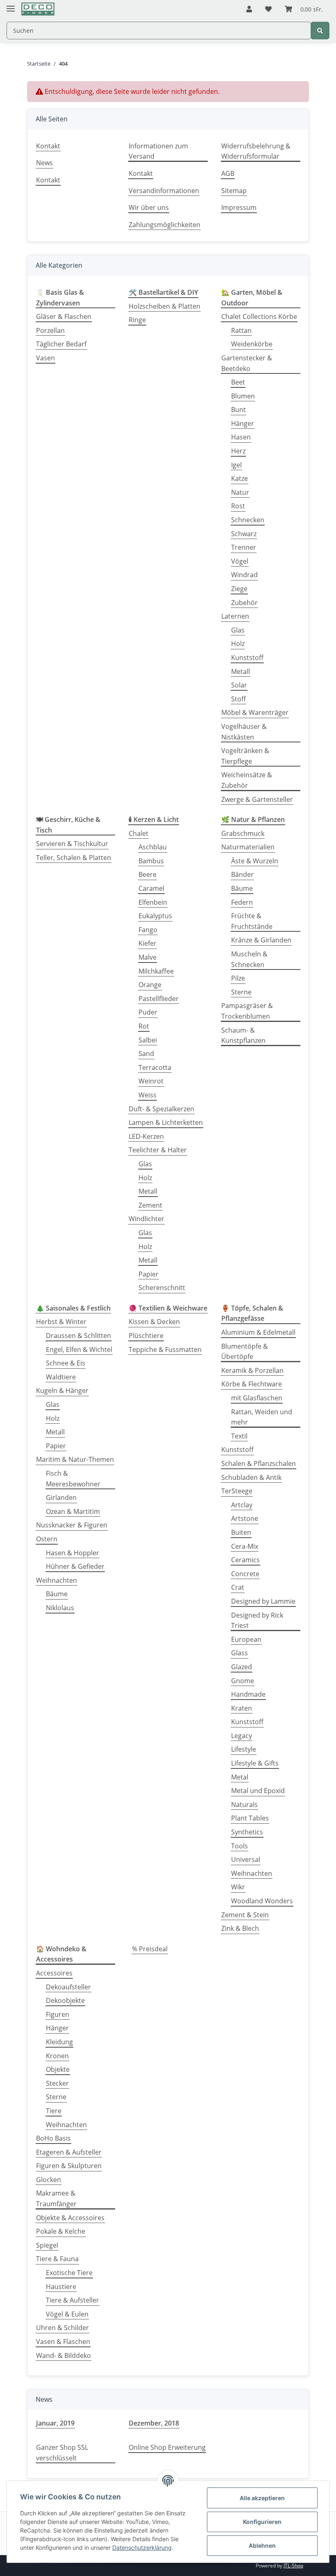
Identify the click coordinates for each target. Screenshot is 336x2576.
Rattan (241, 330)
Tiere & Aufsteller (73, 2300)
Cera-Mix (245, 1546)
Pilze (238, 978)
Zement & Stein (245, 1915)
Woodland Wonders (262, 1901)
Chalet (138, 833)
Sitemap (234, 191)
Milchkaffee (156, 971)
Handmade (248, 1694)
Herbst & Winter (61, 1322)
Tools (240, 1846)
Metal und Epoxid (258, 1791)
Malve (148, 957)
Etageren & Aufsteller (69, 2152)
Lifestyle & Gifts (255, 1763)
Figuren (58, 2014)
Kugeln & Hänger (62, 1390)
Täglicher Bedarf (61, 344)
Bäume (242, 888)
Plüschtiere (146, 1336)
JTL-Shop (293, 2566)
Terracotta (155, 1067)
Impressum (239, 207)
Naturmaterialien (248, 847)
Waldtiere (61, 1377)
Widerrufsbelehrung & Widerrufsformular (256, 151)
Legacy (242, 1736)
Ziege (239, 589)
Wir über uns (149, 207)
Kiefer (148, 943)
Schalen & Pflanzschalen (259, 1463)
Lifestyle (244, 1749)
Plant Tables (250, 1818)
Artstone (245, 1518)
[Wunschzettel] (268, 9)
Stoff (238, 699)
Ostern (47, 1539)
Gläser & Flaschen (64, 316)
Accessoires (54, 1973)
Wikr (238, 1887)
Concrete (245, 1574)
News (44, 163)
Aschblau (153, 847)
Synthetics (247, 1832)
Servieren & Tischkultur (72, 844)
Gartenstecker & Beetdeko (247, 363)
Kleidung (59, 2042)
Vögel (240, 561)
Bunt (238, 410)
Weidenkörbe (252, 344)
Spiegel (47, 2245)
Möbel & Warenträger (255, 712)
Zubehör (244, 603)
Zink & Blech (240, 1928)
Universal (246, 1859)
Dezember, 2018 (154, 2423)
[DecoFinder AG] (38, 9)
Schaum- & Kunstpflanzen (243, 1035)
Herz (238, 451)
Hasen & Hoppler (73, 1553)
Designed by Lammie (263, 1601)
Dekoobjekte (65, 2000)
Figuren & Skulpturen (69, 2166)
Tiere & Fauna (57, 2259)
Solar (239, 685)
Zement (150, 1205)
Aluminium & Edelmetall (258, 1332)
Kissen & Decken (154, 1322)
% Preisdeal (150, 1949)
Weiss (148, 1095)
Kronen (57, 2056)
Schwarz (244, 534)
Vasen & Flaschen (63, 2342)
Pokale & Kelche (61, 2231)
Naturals (244, 1805)
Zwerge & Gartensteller (257, 799)
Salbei (148, 1040)
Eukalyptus (155, 916)
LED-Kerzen (146, 1136)
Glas (238, 630)
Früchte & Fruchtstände (252, 921)
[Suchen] (320, 31)
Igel (236, 465)
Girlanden (61, 1497)
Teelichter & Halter (158, 1150)
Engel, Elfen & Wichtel (79, 1349)
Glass (240, 1653)
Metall (241, 671)
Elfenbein (153, 902)
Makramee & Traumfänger (56, 2198)
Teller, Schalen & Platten (74, 858)
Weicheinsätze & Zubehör (247, 780)
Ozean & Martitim (73, 1511)
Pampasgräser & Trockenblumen (247, 1011)
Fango (148, 930)
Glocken (49, 2180)
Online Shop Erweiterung (167, 2447)
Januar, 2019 (55, 2423)
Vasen (45, 358)
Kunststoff (247, 658)
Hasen (241, 437)
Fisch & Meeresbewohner (73, 1479)
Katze (240, 478)
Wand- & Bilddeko (64, 2355)
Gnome (243, 1681)
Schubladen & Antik (251, 1477)
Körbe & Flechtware (252, 1384)
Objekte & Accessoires (70, 2218)
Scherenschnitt (162, 1288)
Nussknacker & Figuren (72, 1525)
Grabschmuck (243, 833)
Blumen (243, 396)
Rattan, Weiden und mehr (262, 1417)
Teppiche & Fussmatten (165, 1349)
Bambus (151, 861)
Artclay (242, 1505)
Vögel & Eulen (67, 2314)
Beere (148, 874)
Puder (148, 1012)
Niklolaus (60, 1608)
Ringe (137, 320)
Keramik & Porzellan (252, 1370)
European (246, 1639)
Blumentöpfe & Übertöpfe (245, 1352)
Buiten (241, 1532)
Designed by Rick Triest (257, 1620)
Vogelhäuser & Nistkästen (244, 732)
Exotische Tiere (69, 2273)
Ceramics (245, 1560)
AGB (228, 173)
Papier (149, 1274)
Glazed (242, 1667)
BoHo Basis (53, 2138)
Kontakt (48, 146)
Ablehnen (262, 2545)
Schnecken (248, 520)
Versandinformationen (164, 191)
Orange (150, 985)
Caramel (151, 888)
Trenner (244, 547)
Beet (238, 382)
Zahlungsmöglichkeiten (165, 225)
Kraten (242, 1708)
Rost (238, 506)
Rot (144, 1026)
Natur (240, 492)
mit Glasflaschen (257, 1398)
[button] (249, 9)
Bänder (242, 874)
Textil (239, 1436)
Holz (238, 644)
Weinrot (151, 1081)
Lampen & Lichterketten (166, 1122)
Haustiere (61, 2287)
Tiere (54, 2111)
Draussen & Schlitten (78, 1336)
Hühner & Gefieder (75, 1566)
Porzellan (50, 330)
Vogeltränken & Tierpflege (245, 756)
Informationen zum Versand (158, 151)
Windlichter (146, 1219)
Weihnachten (57, 1580)
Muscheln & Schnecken (249, 959)
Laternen (235, 616)
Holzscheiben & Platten (165, 306)
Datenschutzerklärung (142, 2548)
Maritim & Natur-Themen (75, 1459)
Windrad (244, 575)
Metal (240, 1777)
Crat (238, 1587)
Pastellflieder (159, 999)
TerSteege (237, 1491)
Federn (242, 902)
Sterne (241, 992)
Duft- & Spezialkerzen (161, 1109)
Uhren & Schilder (62, 2328)
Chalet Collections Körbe (259, 316)
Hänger (243, 423)
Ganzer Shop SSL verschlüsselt (62, 2453)
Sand (146, 1054)
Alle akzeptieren (262, 2498)
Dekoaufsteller (68, 1987)
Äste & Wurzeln (255, 861)
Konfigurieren (262, 2522)
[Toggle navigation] (11, 5)
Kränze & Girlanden (261, 940)
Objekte (58, 2069)
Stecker (57, 2083)
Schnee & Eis (66, 1363)
